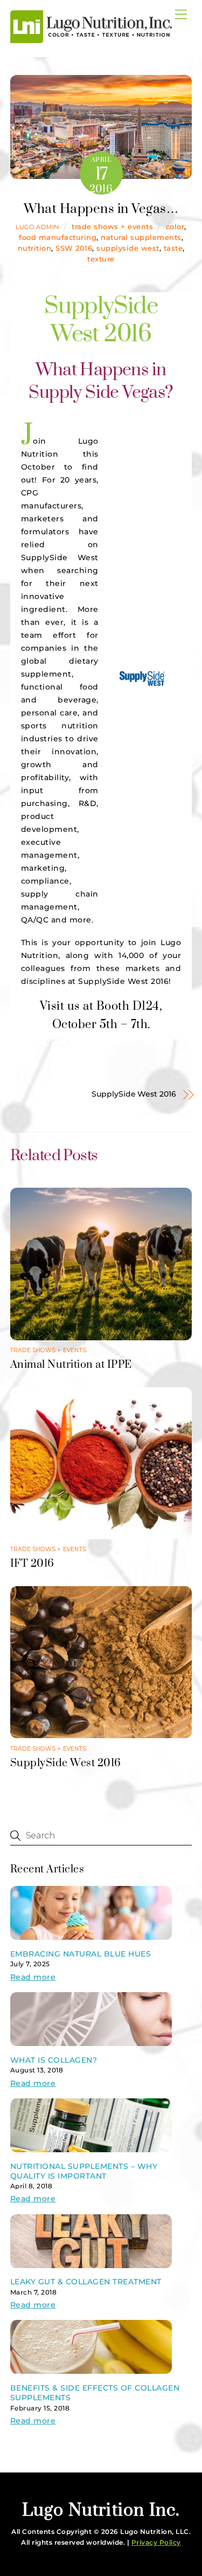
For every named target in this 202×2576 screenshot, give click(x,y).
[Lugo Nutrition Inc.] (91, 39)
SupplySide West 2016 (134, 1094)
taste (173, 248)
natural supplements (141, 237)
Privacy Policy (156, 2542)
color (175, 227)
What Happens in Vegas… (101, 209)
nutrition (35, 248)
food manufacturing (58, 237)
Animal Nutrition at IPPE (71, 1365)
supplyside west (128, 248)
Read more (33, 1977)
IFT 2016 (32, 1564)
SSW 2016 (74, 248)
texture (101, 259)
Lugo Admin (37, 227)
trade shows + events (112, 227)
